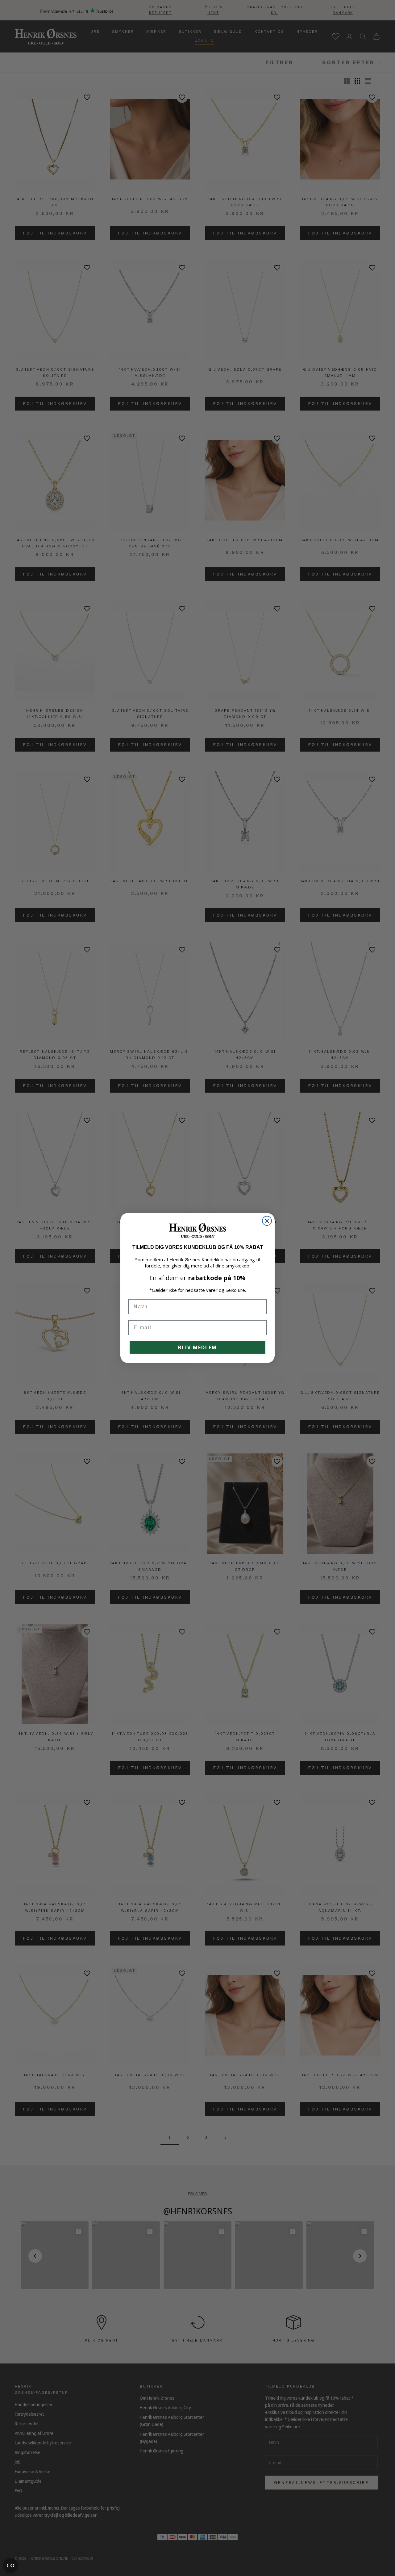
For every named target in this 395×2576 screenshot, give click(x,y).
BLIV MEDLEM (197, 1347)
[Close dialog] (267, 1221)
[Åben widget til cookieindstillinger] (10, 2565)
